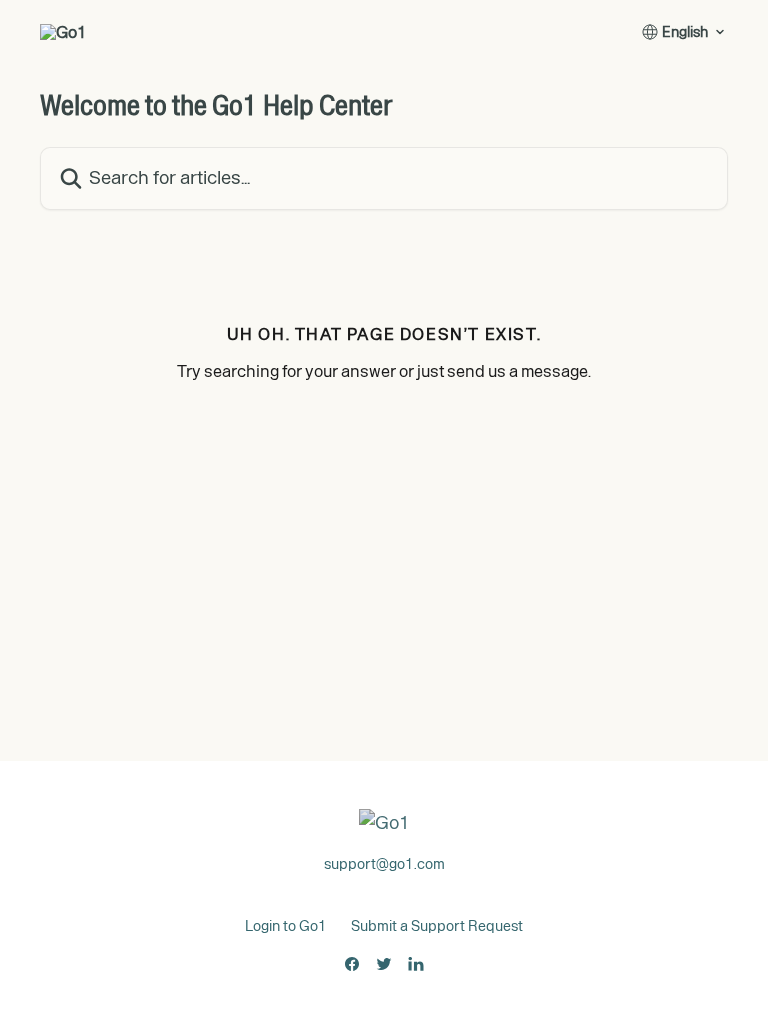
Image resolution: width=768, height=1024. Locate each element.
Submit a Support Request (437, 926)
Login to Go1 (286, 926)
